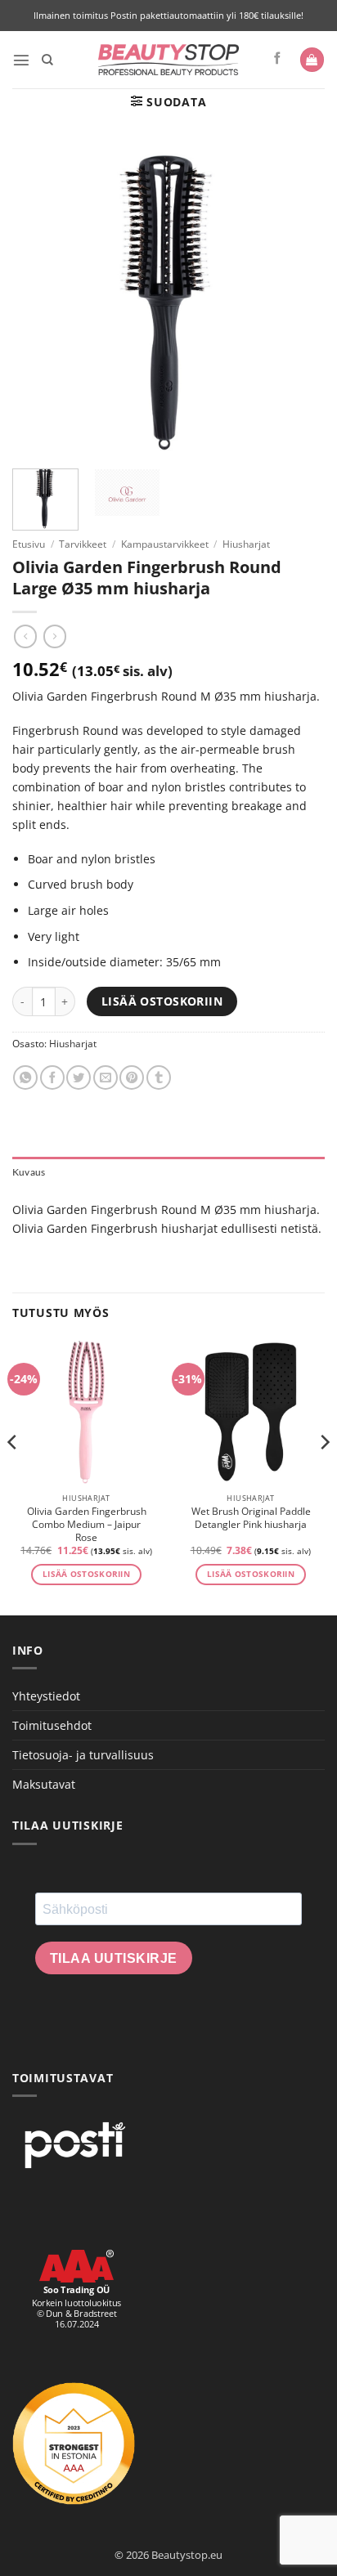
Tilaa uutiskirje (114, 1958)
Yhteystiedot (46, 1696)
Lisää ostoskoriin (162, 1001)
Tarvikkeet (83, 544)
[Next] (324, 1475)
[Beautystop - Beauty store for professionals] (169, 60)
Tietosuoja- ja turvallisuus (83, 1755)
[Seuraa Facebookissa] (278, 59)
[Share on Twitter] (79, 1077)
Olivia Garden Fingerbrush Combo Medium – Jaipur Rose (87, 1525)
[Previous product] (55, 636)
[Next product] (25, 636)
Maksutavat (44, 1784)
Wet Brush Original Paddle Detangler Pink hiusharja (251, 1518)
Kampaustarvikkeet (165, 544)
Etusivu (29, 544)
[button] (21, 60)
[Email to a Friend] (106, 1077)
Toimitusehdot (52, 1725)
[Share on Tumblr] (159, 1077)
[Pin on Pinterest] (132, 1077)
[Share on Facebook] (52, 1077)
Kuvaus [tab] (29, 1172)
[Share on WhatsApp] (25, 1077)
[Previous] (13, 1475)
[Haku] (47, 60)
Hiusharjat (246, 544)
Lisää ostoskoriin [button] (86, 1574)
